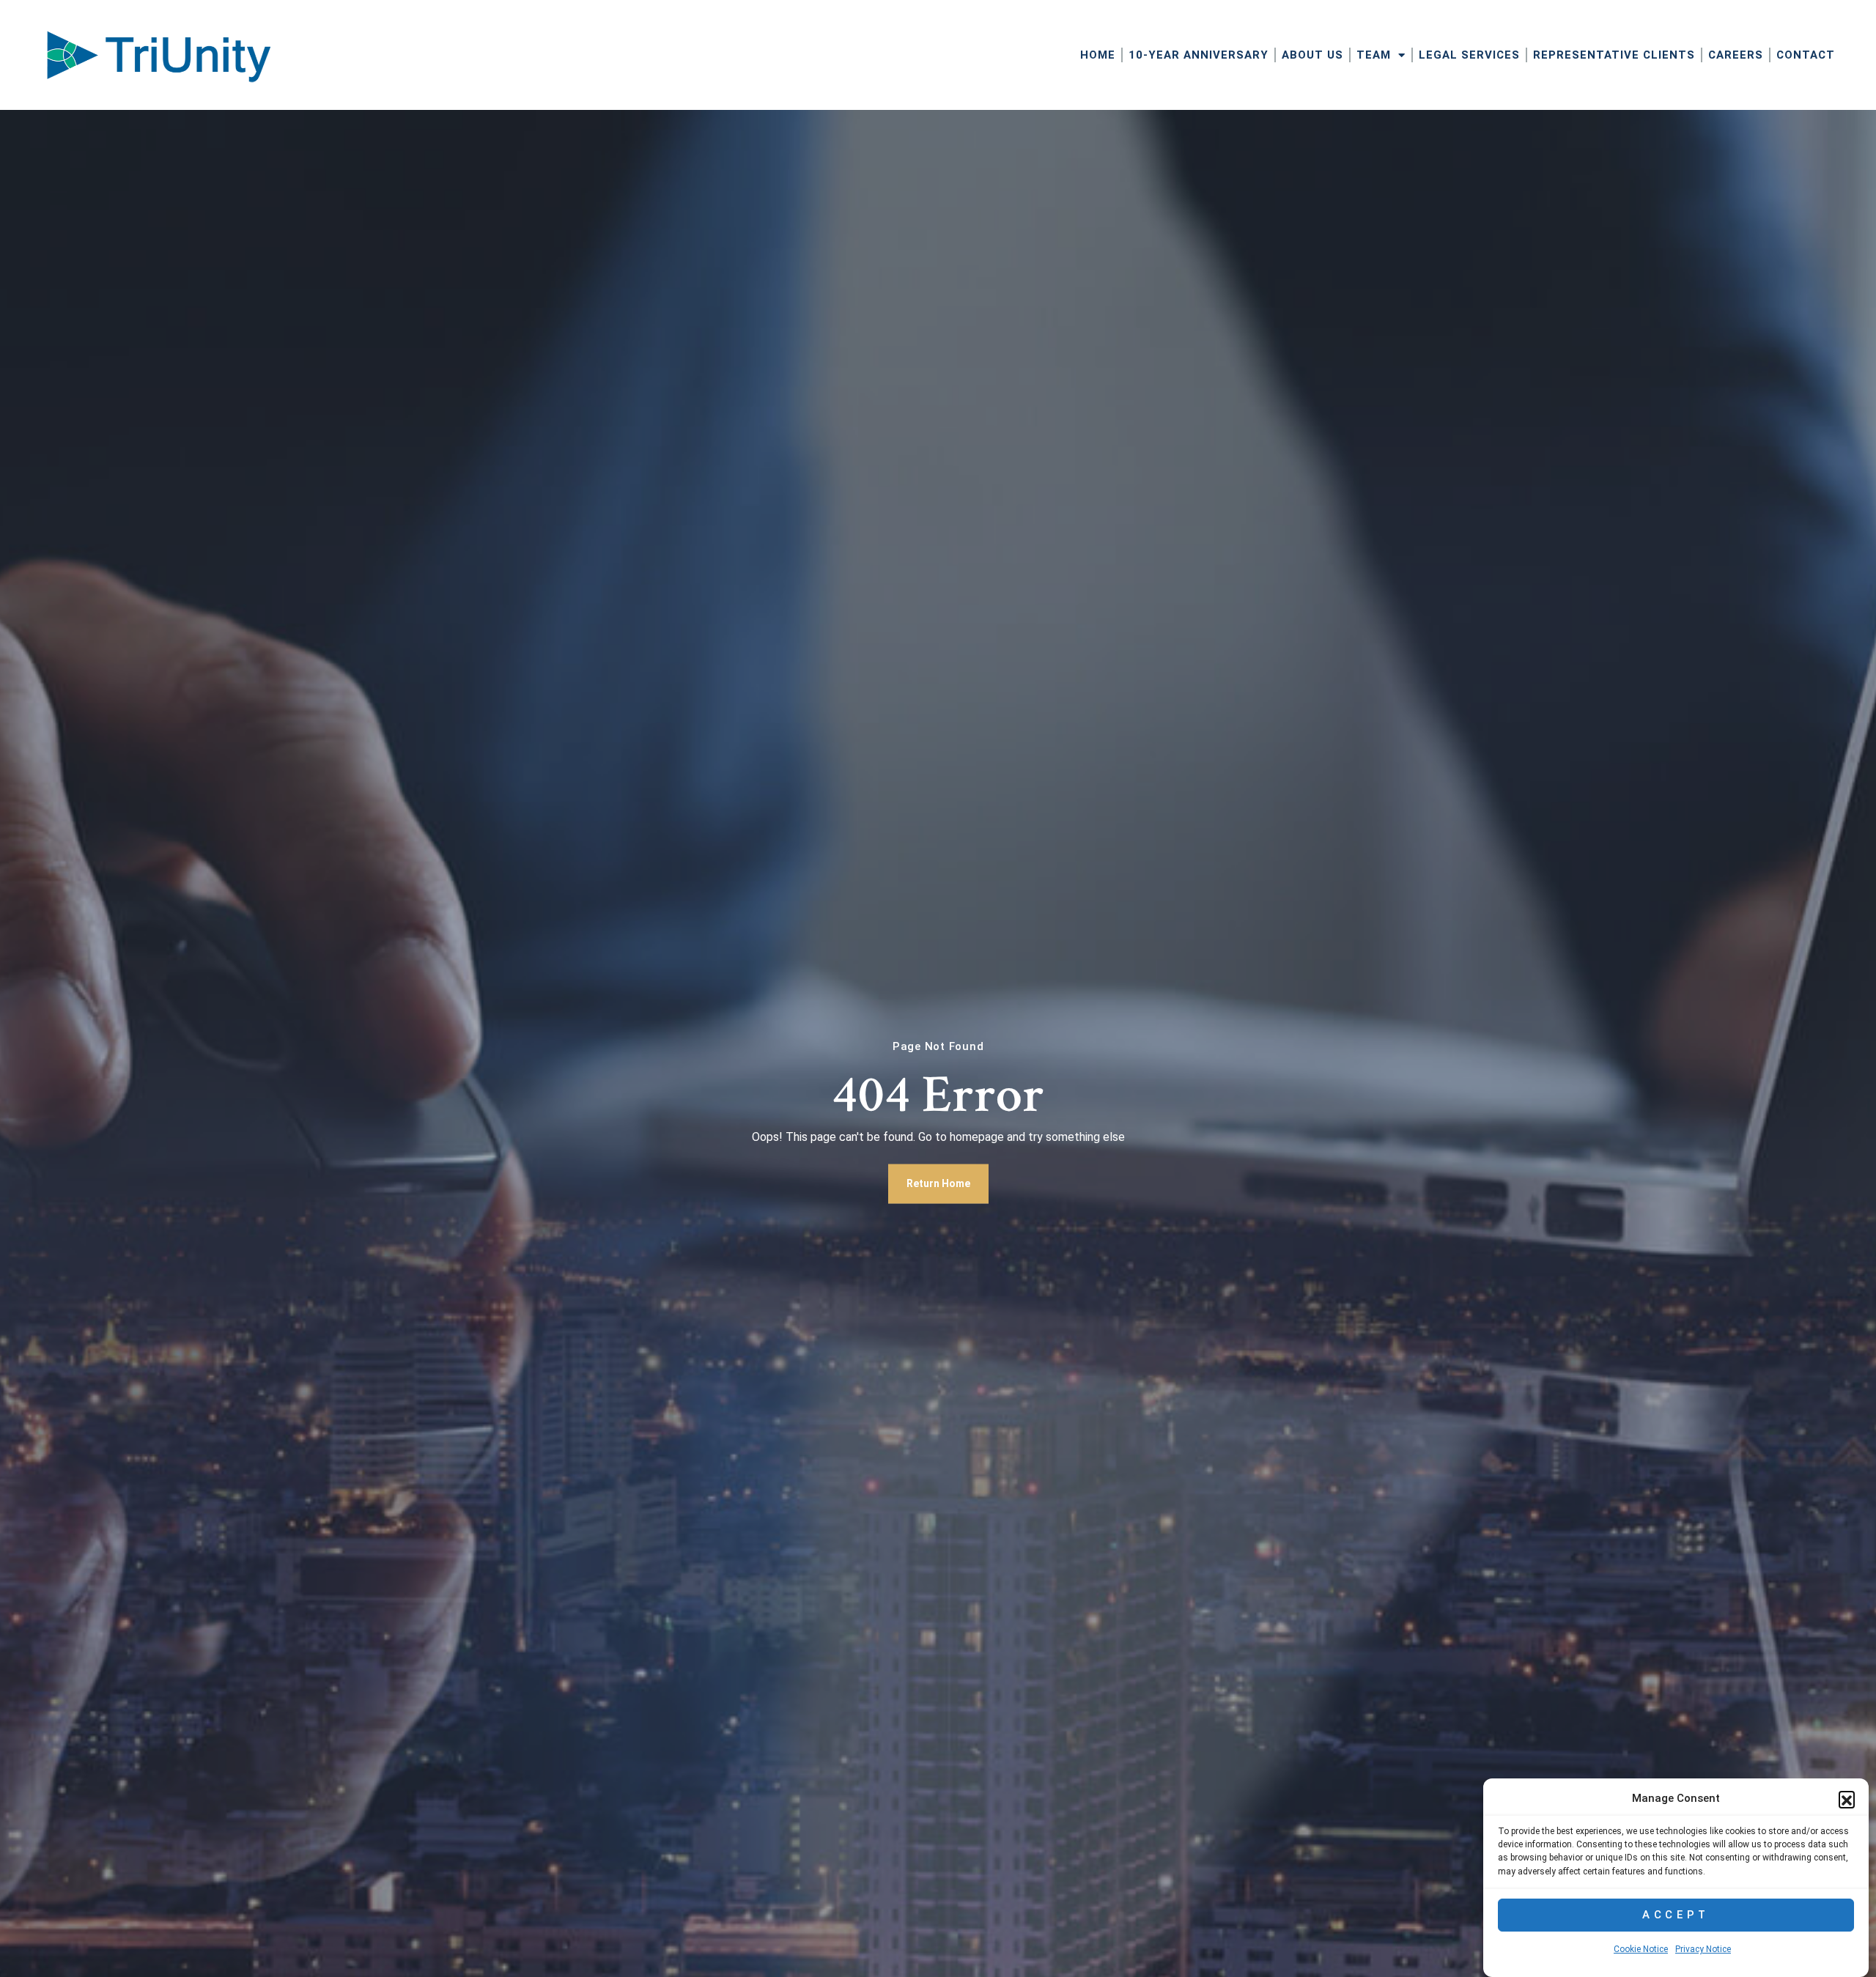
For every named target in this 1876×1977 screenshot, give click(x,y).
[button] (1847, 1799)
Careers (1736, 55)
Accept (1676, 1915)
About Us (1312, 55)
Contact (1806, 55)
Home (1098, 55)
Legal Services (1469, 55)
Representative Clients (1614, 55)
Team (1374, 55)
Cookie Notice (1641, 1950)
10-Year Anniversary (1199, 55)
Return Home (938, 1183)
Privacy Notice (1703, 1950)
